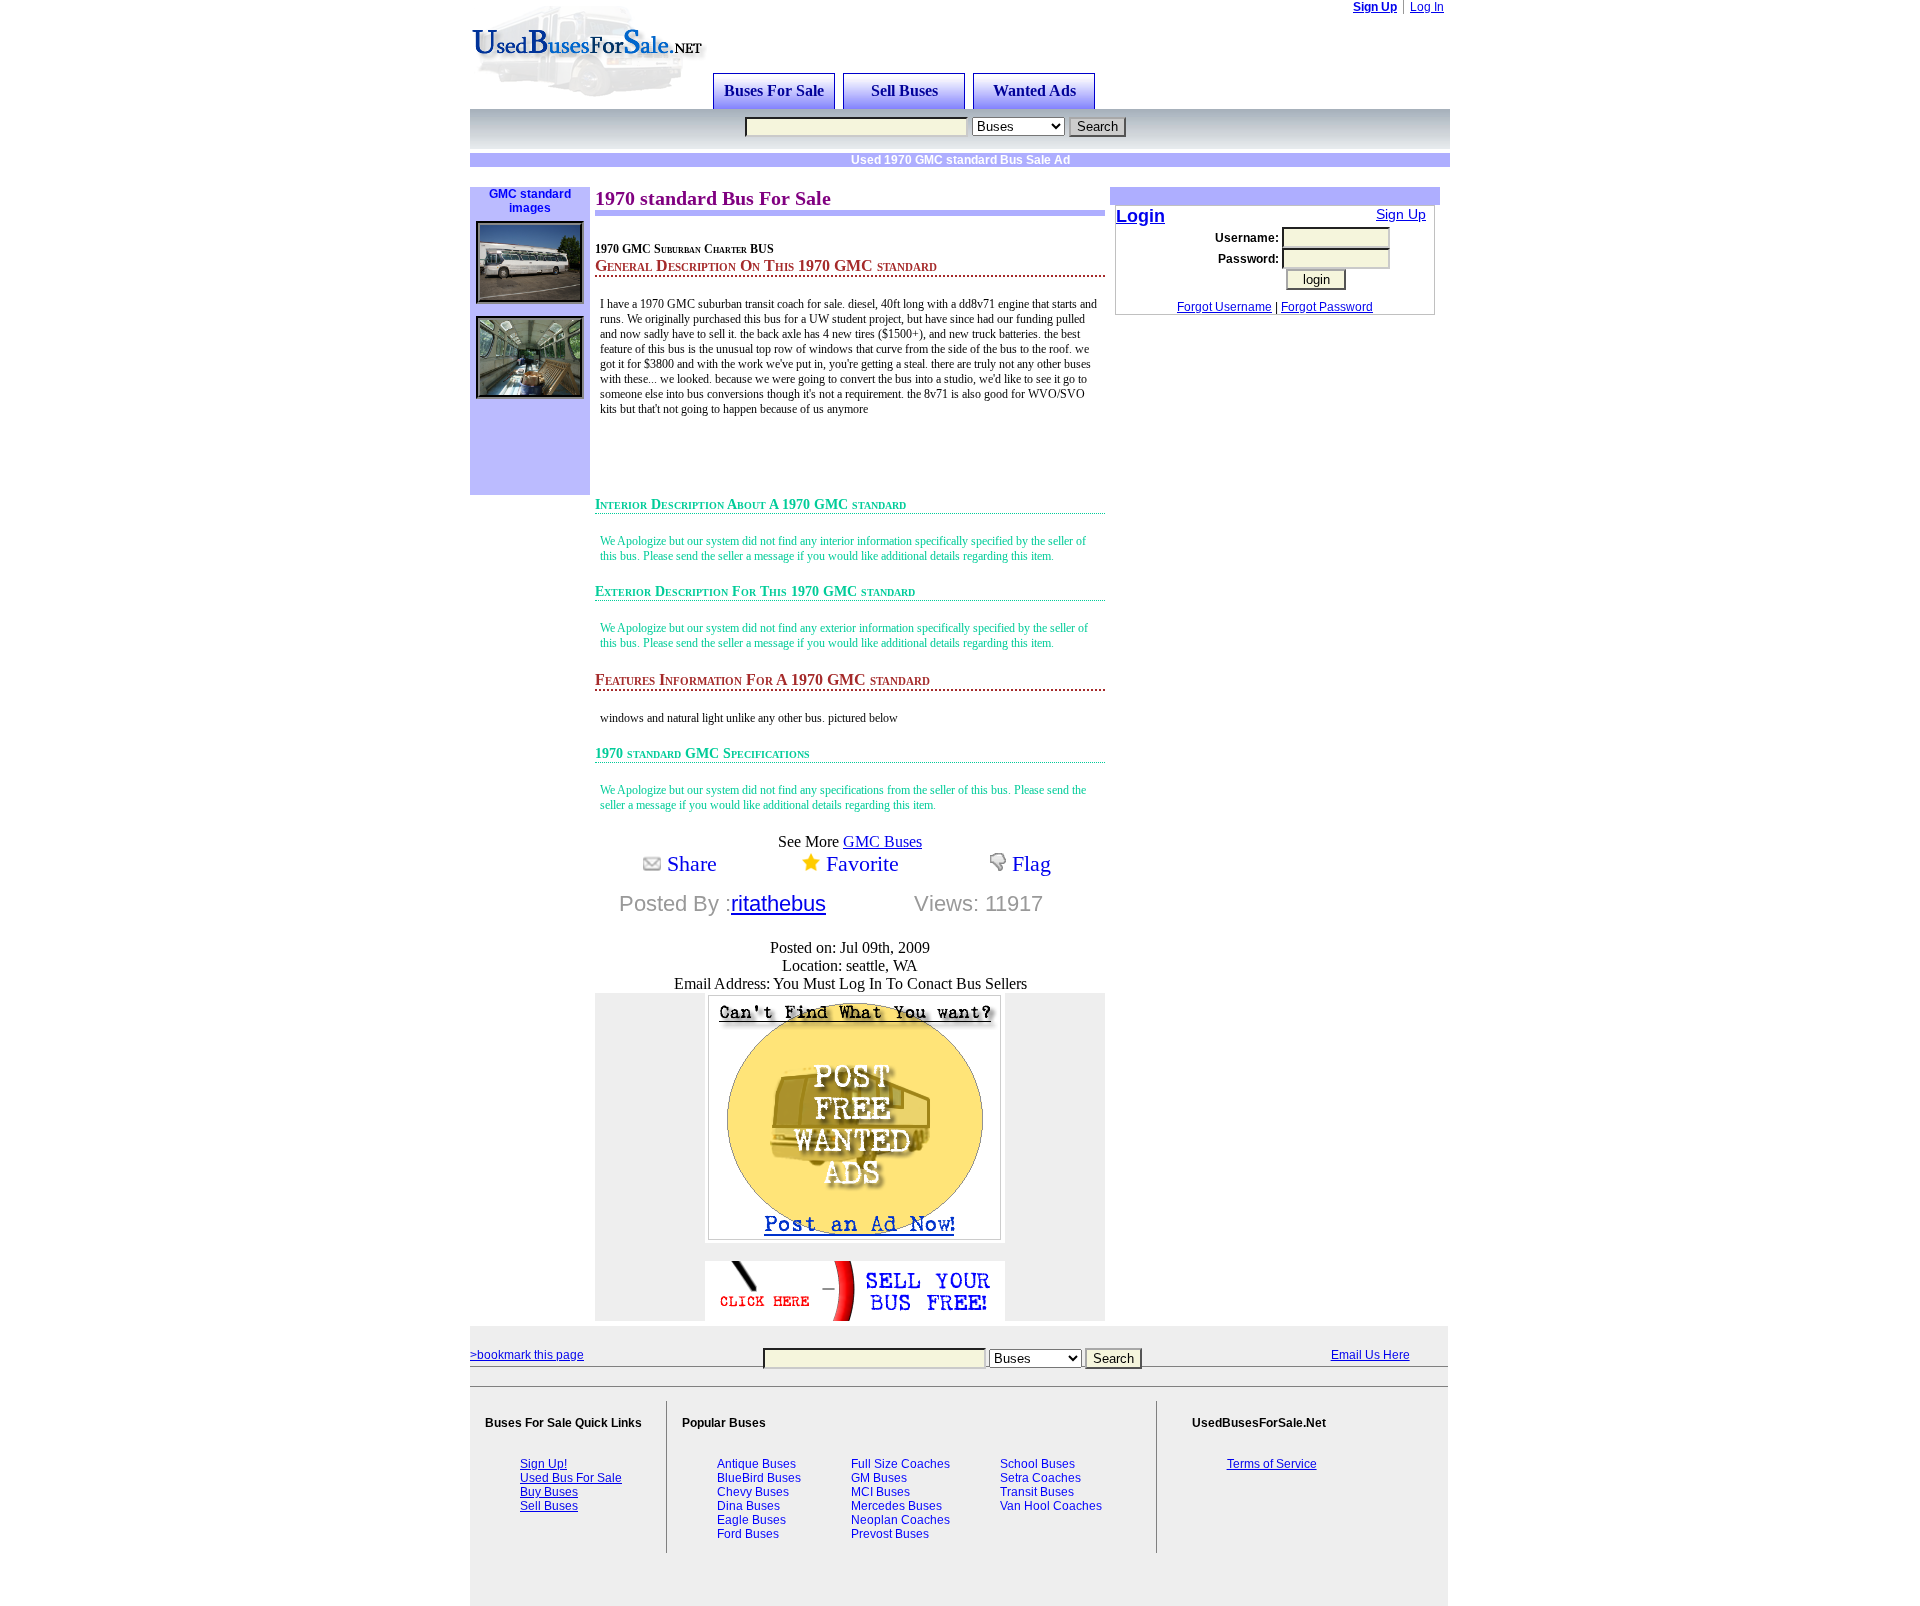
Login (1140, 216)
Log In (1427, 7)
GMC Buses (882, 841)
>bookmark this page (527, 1355)
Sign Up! (543, 1464)
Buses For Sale (774, 90)
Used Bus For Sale (571, 1478)
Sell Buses (904, 90)
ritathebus (778, 903)
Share (692, 863)
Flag (1031, 863)
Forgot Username (1224, 307)
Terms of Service (1272, 1464)
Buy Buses (549, 1492)
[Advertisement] (724, 174)
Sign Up (1375, 7)
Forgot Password (1327, 307)
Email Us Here (1370, 1355)
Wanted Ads (1034, 90)
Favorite (862, 863)
